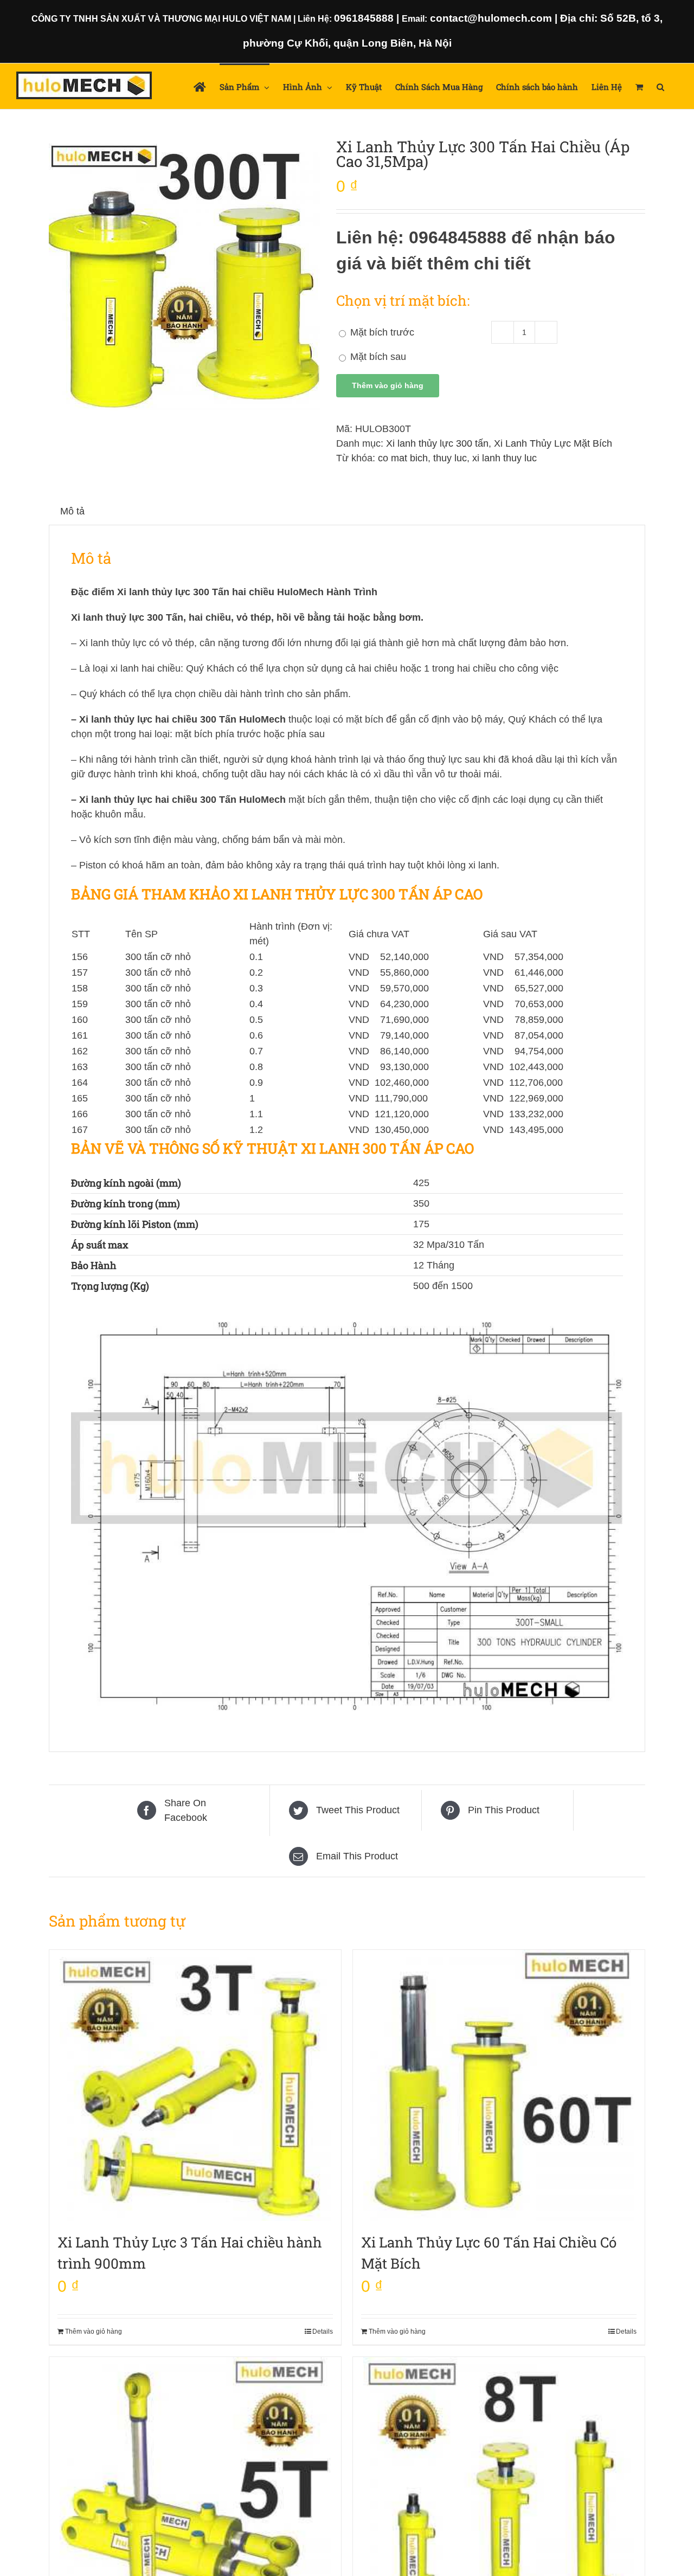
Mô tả (72, 511)
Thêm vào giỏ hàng (388, 385)
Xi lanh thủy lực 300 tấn (437, 443)
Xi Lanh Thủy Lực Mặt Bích (553, 443)
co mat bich (403, 458)
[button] (660, 86)
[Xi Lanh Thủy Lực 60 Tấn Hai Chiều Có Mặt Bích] (499, 2085)
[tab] (72, 511)
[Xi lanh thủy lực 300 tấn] (184, 275)
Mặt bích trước (381, 332)
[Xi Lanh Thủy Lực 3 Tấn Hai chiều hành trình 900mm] (195, 2085)
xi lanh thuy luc (505, 458)
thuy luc (450, 458)
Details (323, 2332)
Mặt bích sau (377, 357)
